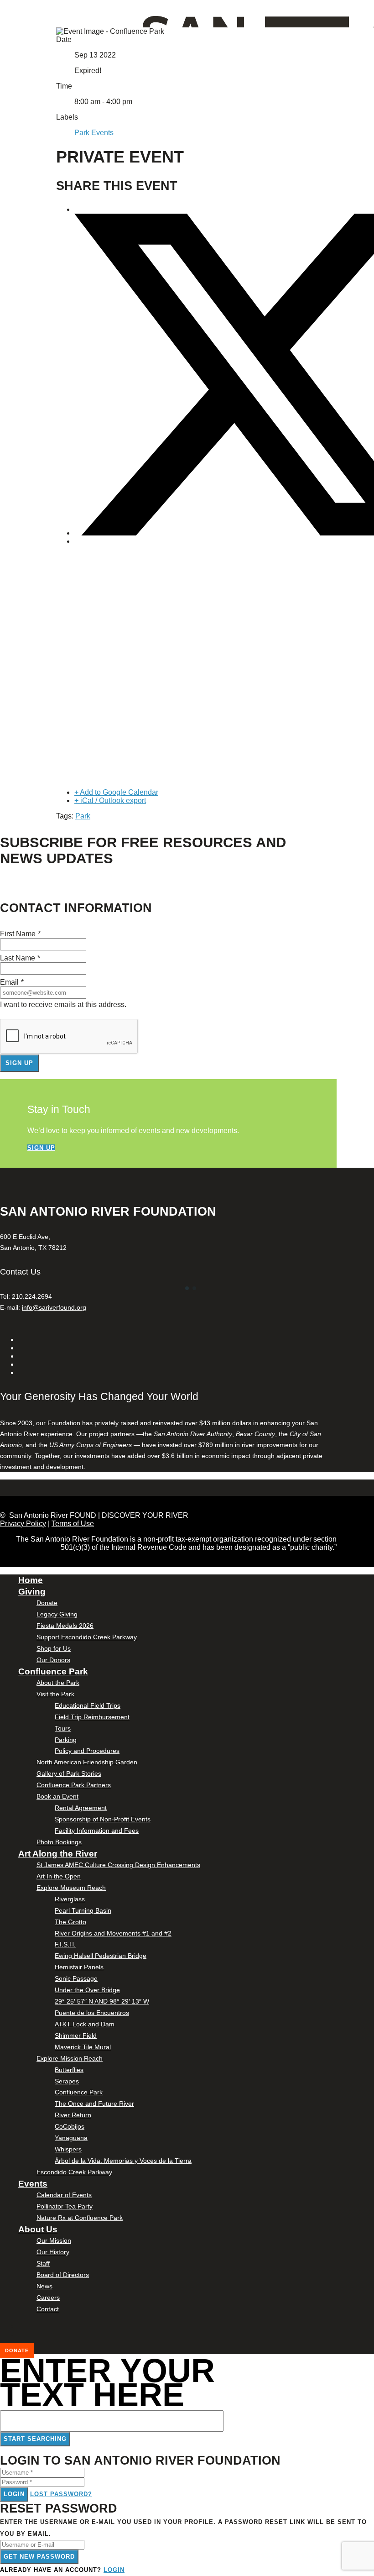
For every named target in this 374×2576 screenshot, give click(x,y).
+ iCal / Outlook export (110, 800)
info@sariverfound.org (54, 1307)
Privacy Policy (23, 1524)
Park (83, 816)
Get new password (39, 2557)
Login (14, 2494)
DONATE (17, 2350)
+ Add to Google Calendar (116, 792)
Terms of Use (73, 1524)
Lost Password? (61, 2494)
